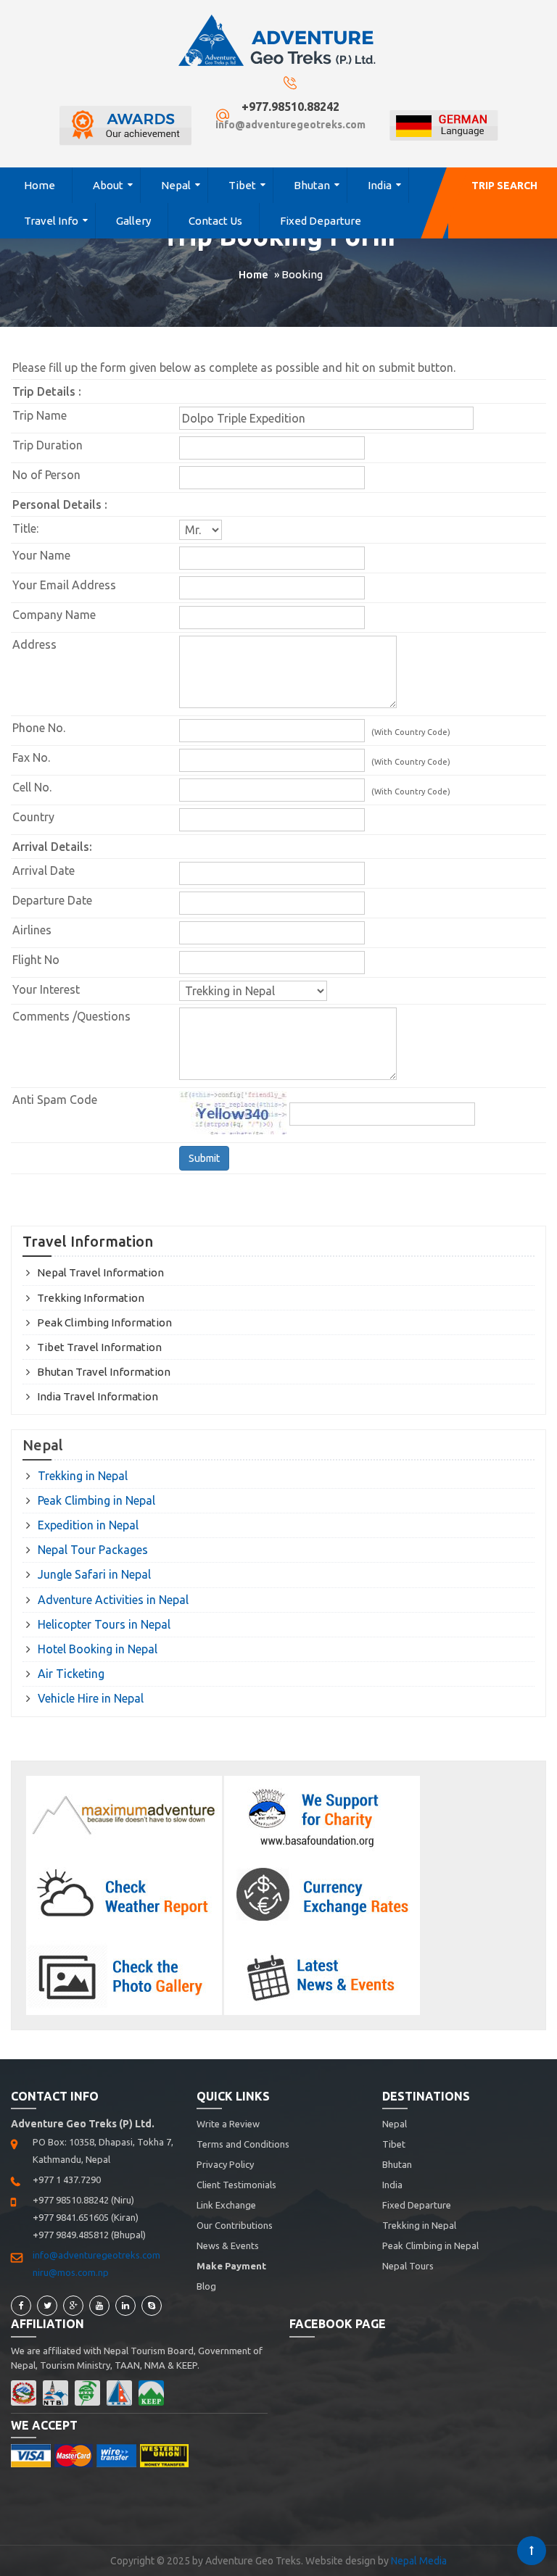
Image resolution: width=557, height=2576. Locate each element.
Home (40, 185)
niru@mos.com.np (71, 2272)
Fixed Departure (321, 221)
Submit (204, 1158)
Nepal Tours (408, 2266)
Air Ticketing (71, 1674)
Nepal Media (419, 2561)
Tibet (242, 185)
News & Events (228, 2245)
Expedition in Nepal (88, 1525)
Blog (206, 2286)
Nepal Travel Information (100, 1272)
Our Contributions (235, 2225)
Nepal (176, 185)
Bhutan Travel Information (104, 1372)
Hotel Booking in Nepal (98, 1649)
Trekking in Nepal (83, 1476)
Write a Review (228, 2124)
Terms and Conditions (243, 2144)
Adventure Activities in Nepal (113, 1600)
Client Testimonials (236, 2185)
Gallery (133, 221)
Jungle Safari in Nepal (94, 1574)
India (380, 185)
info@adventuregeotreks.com (290, 125)
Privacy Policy (225, 2164)
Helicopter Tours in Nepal (104, 1624)
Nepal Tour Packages (93, 1550)
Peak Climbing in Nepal (96, 1500)
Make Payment (231, 2266)
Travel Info (51, 221)
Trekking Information (91, 1298)
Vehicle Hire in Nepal (91, 1698)
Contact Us (215, 221)
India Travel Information (98, 1396)
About (108, 185)
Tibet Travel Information (99, 1347)
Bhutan (312, 185)
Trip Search (504, 186)
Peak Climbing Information (104, 1322)
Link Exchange (226, 2205)
